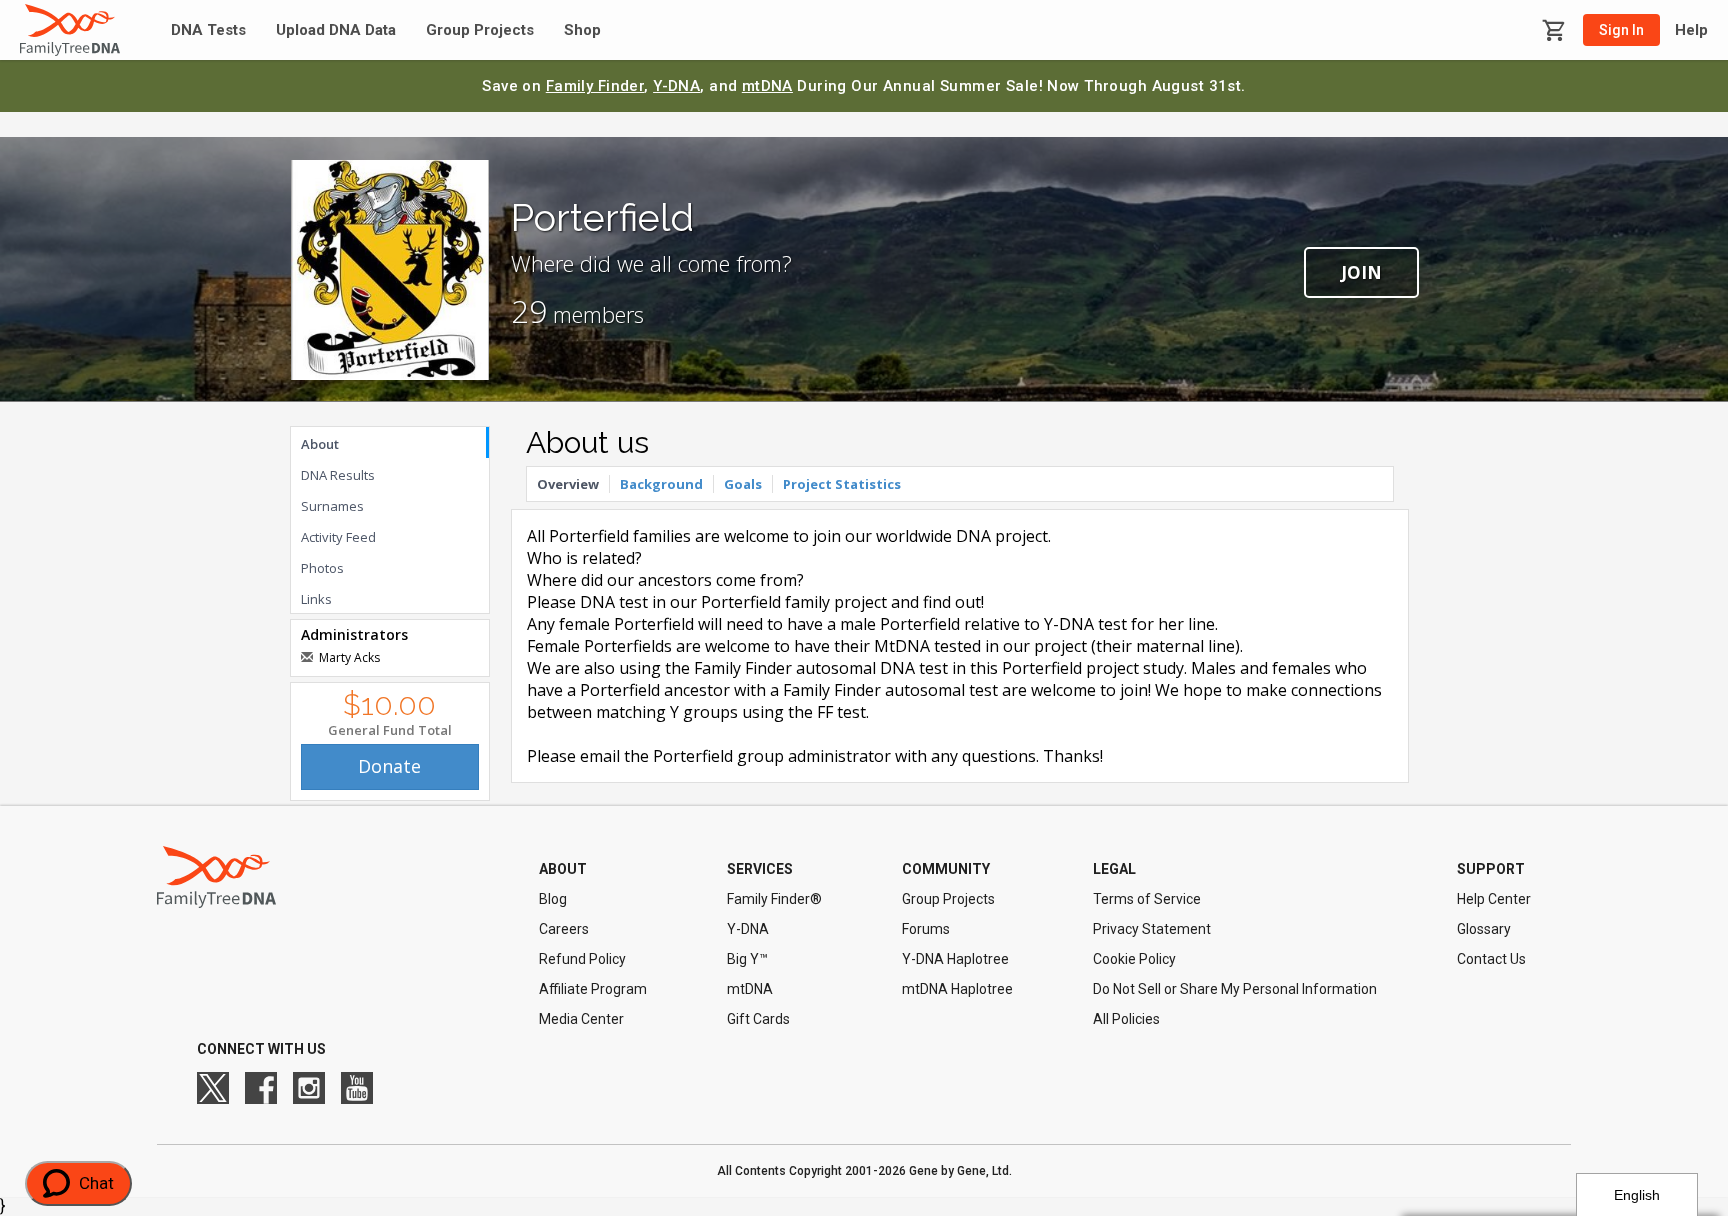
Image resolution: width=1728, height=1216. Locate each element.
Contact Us (1491, 959)
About (320, 444)
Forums (926, 929)
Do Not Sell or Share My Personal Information (1235, 989)
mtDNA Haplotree (957, 989)
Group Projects (480, 30)
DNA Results (338, 475)
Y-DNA (676, 86)
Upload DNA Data (336, 30)
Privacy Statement (1152, 929)
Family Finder (595, 86)
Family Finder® (774, 899)
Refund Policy (582, 959)
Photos (322, 568)
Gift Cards (758, 1019)
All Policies (1126, 1019)
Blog (553, 899)
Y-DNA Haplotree (955, 959)
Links (316, 599)
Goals (743, 484)
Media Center (581, 1019)
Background (661, 484)
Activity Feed (338, 537)
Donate (389, 766)
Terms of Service (1147, 899)
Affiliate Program (593, 989)
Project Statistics (842, 484)
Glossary (1484, 929)
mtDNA (767, 86)
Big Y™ (747, 959)
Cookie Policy (1134, 959)
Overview (568, 484)
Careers (564, 929)
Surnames (332, 506)
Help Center (1494, 899)
